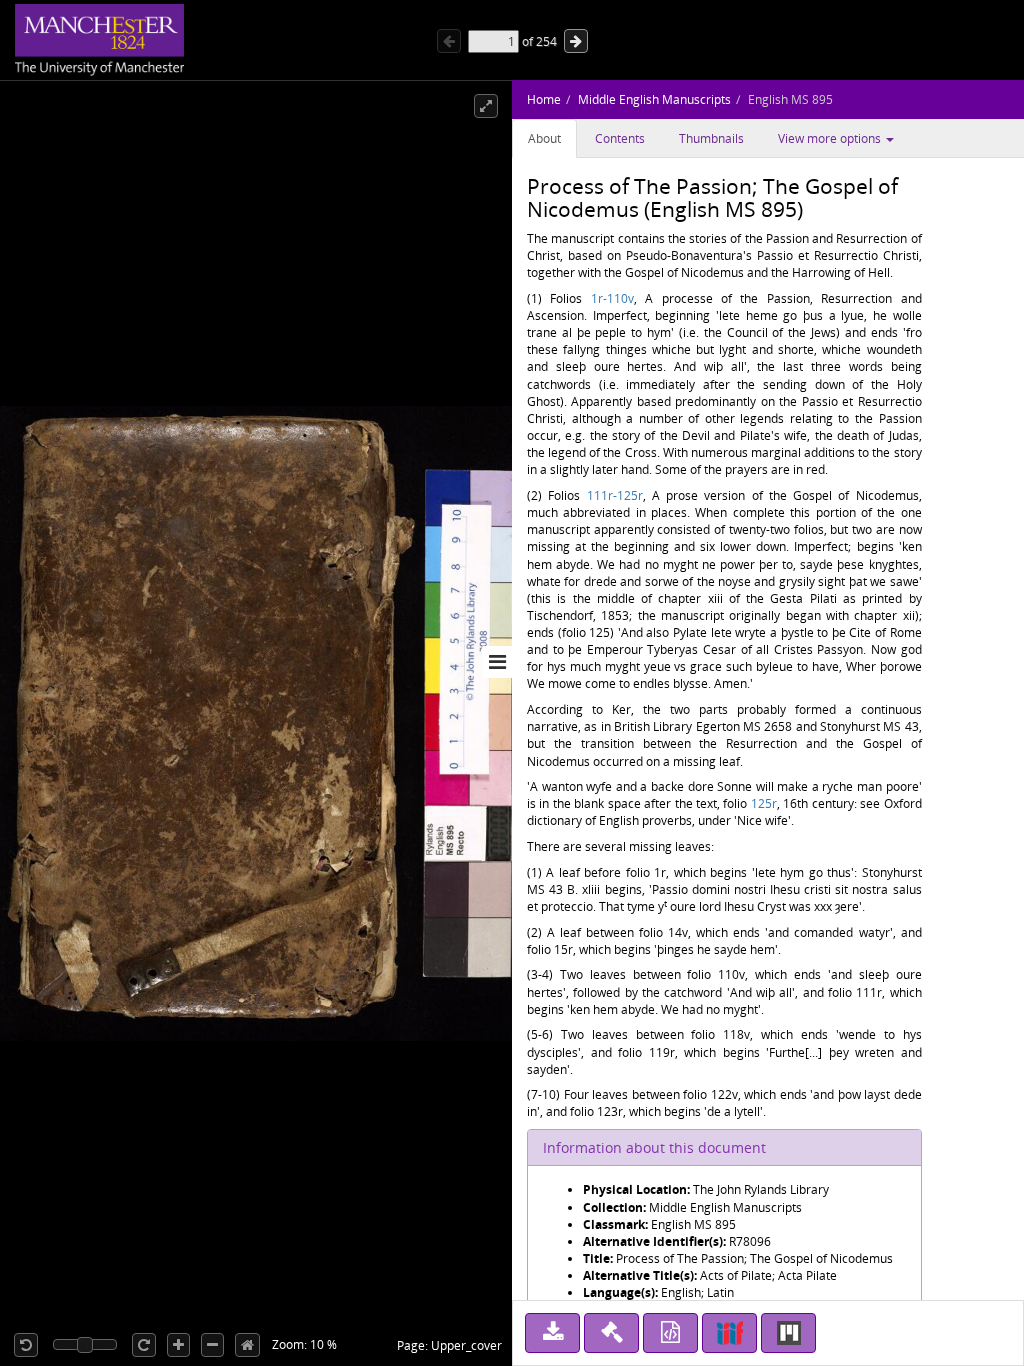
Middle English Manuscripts (654, 99)
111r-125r (615, 495)
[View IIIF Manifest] (729, 1333)
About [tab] (544, 138)
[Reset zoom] (247, 1345)
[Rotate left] (26, 1345)
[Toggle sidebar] (497, 662)
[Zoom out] (212, 1345)
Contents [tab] (620, 138)
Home (544, 99)
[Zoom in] (178, 1345)
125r (764, 803)
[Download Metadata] (670, 1333)
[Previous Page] (449, 41)
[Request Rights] (611, 1333)
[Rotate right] (144, 1345)
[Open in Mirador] (788, 1333)
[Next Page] (576, 41)
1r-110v (612, 298)
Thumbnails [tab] (711, 138)
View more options (831, 138)
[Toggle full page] (486, 106)
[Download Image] (552, 1333)
